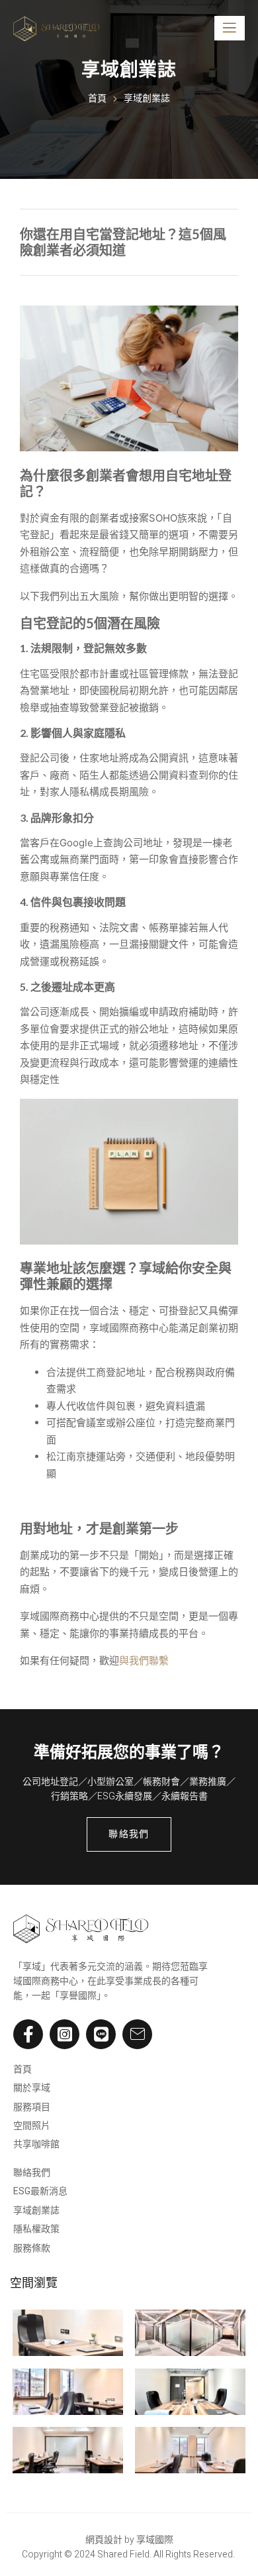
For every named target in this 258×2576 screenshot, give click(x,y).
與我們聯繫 (144, 1660)
